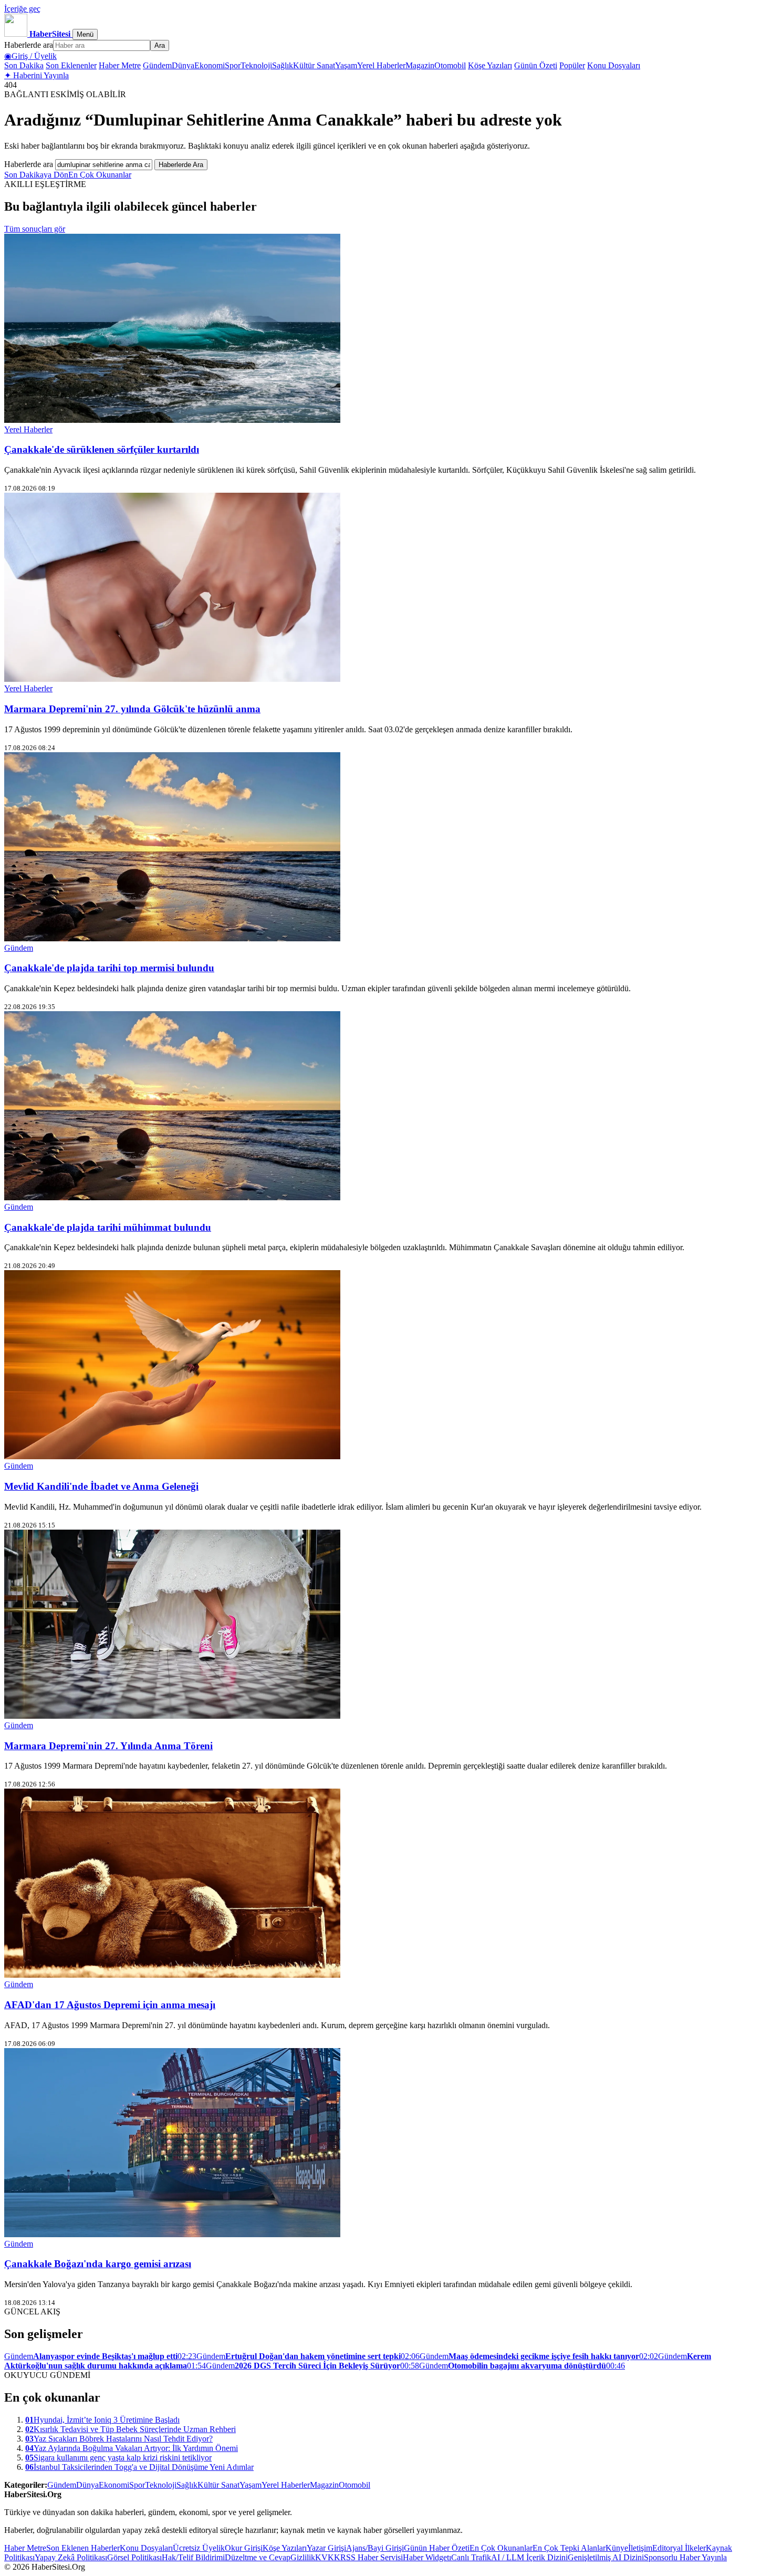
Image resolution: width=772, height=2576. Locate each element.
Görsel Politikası (134, 2557)
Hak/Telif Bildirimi (193, 2557)
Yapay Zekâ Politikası (71, 2557)
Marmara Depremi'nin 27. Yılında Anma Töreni (108, 1746)
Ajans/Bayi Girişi (375, 2548)
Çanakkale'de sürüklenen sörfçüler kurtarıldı (102, 449)
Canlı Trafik (471, 2557)
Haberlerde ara (29, 45)
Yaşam (346, 65)
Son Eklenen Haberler (83, 2548)
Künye (617, 2548)
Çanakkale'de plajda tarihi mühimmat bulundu (108, 1227)
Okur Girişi (244, 2548)
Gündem (157, 65)
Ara (160, 45)
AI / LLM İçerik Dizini (529, 2557)
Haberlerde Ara (181, 165)
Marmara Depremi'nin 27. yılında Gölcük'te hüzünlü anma (132, 709)
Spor (233, 65)
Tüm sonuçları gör (35, 229)
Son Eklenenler (71, 65)
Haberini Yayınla (36, 75)
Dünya (183, 65)
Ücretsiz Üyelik (199, 2548)
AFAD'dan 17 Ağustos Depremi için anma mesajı (110, 2005)
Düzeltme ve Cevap (258, 2557)
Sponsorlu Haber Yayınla (685, 2557)
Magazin (420, 65)
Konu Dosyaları (614, 65)
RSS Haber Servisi (372, 2557)
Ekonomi (210, 65)
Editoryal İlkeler (679, 2548)
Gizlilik (303, 2557)
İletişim (640, 2548)
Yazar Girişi (326, 2548)
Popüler (572, 65)
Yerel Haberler (381, 65)
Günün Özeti (536, 65)
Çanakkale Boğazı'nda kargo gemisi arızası (98, 2264)
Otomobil (450, 65)
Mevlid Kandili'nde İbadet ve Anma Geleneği (101, 1486)
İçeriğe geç (22, 9)
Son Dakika (24, 65)
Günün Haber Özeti (437, 2548)
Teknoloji (256, 65)
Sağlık (283, 65)
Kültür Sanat (314, 65)
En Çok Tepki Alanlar (569, 2548)
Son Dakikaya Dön (36, 175)
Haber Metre (120, 65)
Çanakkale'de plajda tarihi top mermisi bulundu (109, 968)
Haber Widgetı (427, 2557)
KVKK (328, 2557)
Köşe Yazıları (490, 65)
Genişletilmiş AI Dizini (606, 2557)
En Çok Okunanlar (100, 175)
